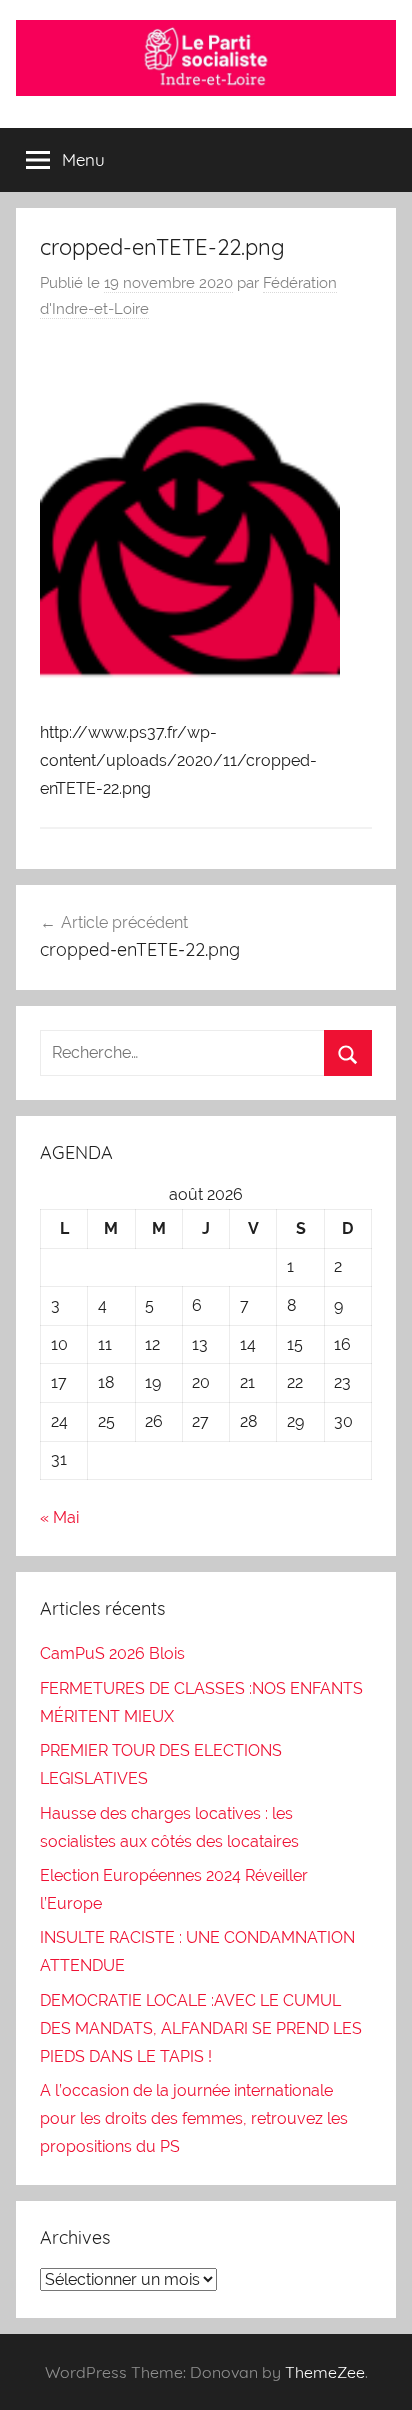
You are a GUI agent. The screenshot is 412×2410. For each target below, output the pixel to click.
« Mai (59, 1517)
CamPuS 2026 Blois (112, 1653)
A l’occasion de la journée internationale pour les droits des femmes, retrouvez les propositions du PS (194, 2118)
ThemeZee (325, 2372)
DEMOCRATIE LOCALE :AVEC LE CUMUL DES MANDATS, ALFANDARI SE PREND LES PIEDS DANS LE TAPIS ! (201, 2028)
